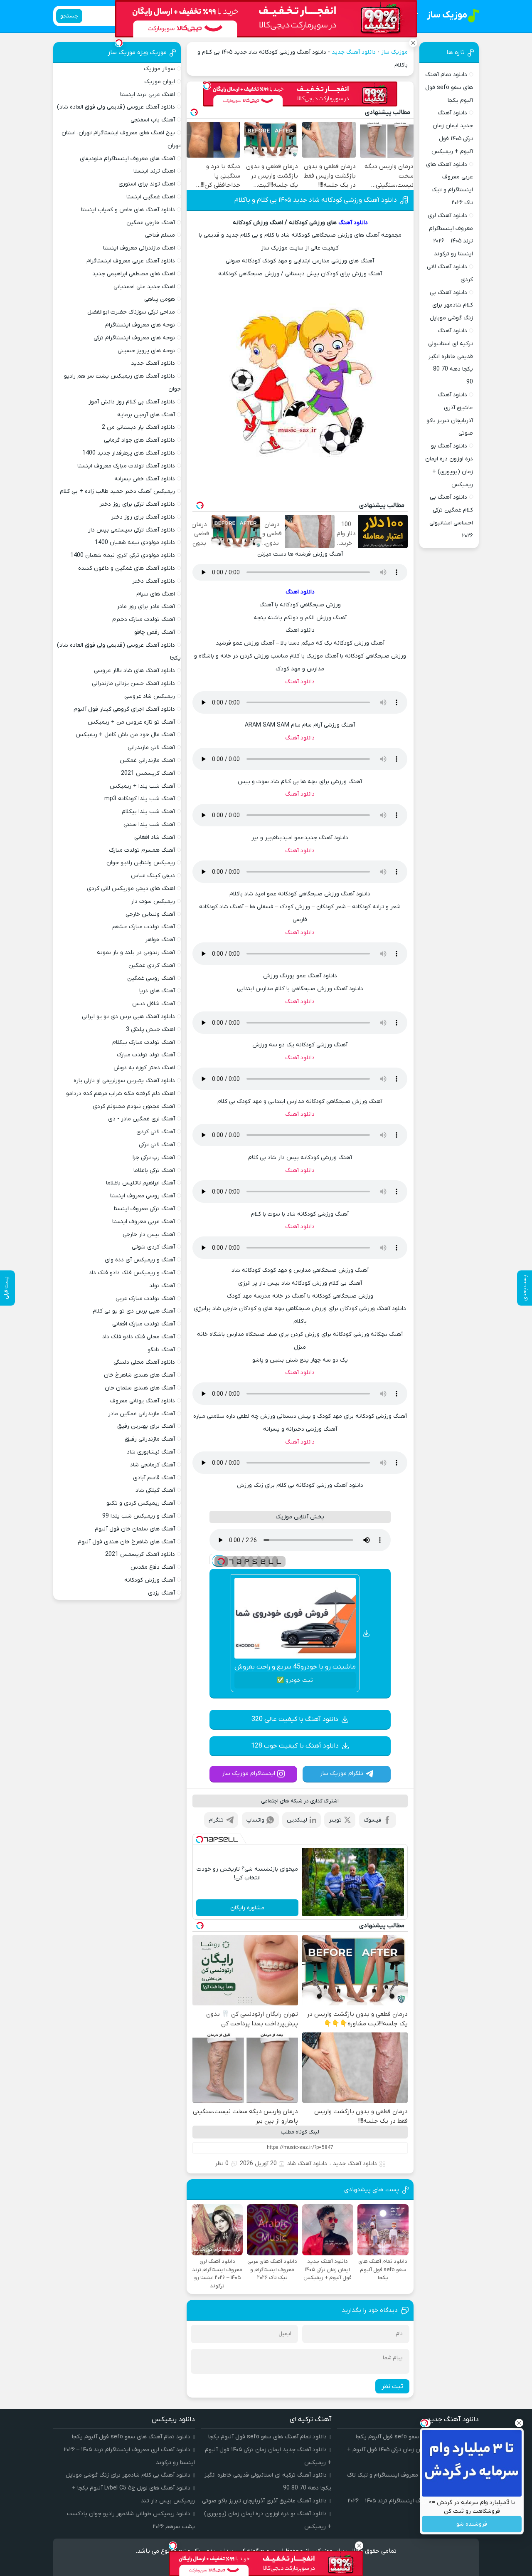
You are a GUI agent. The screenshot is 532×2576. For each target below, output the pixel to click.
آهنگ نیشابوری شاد (151, 1452)
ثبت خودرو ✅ (295, 1680)
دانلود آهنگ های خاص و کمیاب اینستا (128, 210)
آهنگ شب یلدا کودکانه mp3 (140, 799)
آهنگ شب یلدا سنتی (149, 824)
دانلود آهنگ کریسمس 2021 (140, 1554)
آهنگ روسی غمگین (151, 978)
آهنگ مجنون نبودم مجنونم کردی (134, 1106)
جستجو (69, 16)
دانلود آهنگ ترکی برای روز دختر (137, 504)
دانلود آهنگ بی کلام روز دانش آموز (132, 402)
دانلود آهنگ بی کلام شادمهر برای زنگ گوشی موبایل (451, 305)
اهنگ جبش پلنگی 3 (150, 1030)
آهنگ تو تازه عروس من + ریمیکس (131, 722)
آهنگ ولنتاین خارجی (150, 914)
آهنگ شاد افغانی (155, 837)
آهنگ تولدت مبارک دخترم (144, 619)
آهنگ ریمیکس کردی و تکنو (141, 1503)
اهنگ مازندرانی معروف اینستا (139, 248)
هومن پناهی (160, 299)
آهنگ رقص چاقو (155, 632)
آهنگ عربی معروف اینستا (144, 1222)
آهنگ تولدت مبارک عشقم (144, 927)
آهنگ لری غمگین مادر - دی (142, 1119)
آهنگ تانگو (161, 1350)
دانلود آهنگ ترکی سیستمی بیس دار (132, 530)
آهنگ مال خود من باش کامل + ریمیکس (125, 735)
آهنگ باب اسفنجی (153, 120)
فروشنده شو (472, 2524)
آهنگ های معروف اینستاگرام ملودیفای (127, 159)
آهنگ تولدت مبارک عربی (145, 1299)
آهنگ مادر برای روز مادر (146, 607)
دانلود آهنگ (353, 223)
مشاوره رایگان (247, 1908)
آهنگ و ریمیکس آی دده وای (140, 1260)
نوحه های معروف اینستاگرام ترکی (134, 338)
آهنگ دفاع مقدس (153, 1567)
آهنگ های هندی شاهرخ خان (139, 1375)
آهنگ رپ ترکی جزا (154, 1158)
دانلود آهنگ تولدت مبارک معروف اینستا (126, 466)
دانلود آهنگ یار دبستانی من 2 (138, 427)
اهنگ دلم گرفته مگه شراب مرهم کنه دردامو (121, 1094)
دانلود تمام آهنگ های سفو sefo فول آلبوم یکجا (449, 88)
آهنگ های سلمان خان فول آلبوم (135, 1529)
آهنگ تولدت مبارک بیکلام (144, 1042)
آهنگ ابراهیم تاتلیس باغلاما (140, 1183)
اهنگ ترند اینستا (154, 171)
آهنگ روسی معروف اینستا (143, 1196)
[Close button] (519, 2423)
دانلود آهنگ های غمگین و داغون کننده (127, 568)
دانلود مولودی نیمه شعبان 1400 (135, 543)
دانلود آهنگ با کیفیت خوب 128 (295, 1746)
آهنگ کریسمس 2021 (148, 773)
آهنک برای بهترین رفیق (146, 1426)
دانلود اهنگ (300, 592)
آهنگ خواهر (160, 940)
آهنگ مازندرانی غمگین (147, 760)
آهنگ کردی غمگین (152, 965)
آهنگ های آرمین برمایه (146, 415)
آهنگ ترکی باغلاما (154, 1171)
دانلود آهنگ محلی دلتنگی (144, 1362)
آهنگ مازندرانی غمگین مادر (142, 1414)
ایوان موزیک (160, 82)
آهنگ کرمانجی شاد (153, 1465)
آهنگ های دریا (157, 991)
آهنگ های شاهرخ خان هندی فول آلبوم (126, 1542)
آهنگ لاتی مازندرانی (151, 748)
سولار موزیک (159, 69)
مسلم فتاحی (160, 235)
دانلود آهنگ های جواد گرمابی (139, 440)
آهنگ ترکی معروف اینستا (144, 1209)
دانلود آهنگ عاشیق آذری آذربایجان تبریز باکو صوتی (264, 2501)
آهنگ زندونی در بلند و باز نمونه (136, 953)
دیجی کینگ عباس (153, 876)
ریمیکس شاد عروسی (150, 696)
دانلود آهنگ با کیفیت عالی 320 (295, 1719)
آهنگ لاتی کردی (156, 1132)
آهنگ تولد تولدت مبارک (146, 1055)
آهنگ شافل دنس (154, 1004)
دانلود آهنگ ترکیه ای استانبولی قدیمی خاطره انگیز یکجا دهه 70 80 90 (451, 356)
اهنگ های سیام (156, 594)
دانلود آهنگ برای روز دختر (143, 517)
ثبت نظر (392, 2386)
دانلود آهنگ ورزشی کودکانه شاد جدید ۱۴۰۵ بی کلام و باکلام (316, 200)
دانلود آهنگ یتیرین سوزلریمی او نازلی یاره (124, 1081)
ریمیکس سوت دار (153, 901)
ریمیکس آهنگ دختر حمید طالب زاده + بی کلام (117, 491)
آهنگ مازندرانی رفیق (150, 1439)
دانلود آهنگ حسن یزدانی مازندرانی (133, 684)
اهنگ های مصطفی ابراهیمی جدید (134, 274)
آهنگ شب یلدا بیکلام (148, 812)
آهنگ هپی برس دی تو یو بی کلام (134, 1311)
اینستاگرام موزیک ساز (249, 1774)
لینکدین (297, 1820)
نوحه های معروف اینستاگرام (140, 325)
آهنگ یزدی (161, 1593)
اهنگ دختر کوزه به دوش (144, 1068)
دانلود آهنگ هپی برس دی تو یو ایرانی (128, 1017)
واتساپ (255, 1820)
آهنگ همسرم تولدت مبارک (142, 850)
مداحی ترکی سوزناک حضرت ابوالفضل (131, 312)
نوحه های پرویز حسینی (146, 351)
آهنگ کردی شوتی (153, 1247)
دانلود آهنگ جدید (354, 52)
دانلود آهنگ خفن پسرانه (145, 479)
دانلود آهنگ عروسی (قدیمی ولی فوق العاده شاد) (116, 107)
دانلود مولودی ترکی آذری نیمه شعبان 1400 (123, 555)
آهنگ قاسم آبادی (154, 1478)
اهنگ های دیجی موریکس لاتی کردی (131, 889)
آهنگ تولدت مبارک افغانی (144, 1324)
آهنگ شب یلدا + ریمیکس (142, 786)
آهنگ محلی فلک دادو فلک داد (139, 1337)
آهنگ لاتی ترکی (157, 1145)
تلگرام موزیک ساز (342, 1774)
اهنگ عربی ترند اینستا (148, 95)
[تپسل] (207, 86)
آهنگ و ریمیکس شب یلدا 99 (139, 1516)
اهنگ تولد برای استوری (147, 184)
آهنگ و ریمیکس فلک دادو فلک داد (132, 1273)
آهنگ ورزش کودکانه (150, 1580)
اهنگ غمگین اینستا (151, 197)
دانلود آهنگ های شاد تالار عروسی (134, 671)
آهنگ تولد (162, 1286)
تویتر (335, 1820)
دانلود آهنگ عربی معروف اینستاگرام (131, 261)
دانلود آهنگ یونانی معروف (143, 1401)
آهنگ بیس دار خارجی (149, 1235)
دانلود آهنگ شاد (307, 2164)
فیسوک (373, 1820)
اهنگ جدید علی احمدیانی (144, 287)
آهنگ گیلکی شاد (155, 1490)
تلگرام (216, 1820)
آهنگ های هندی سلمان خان (140, 1388)
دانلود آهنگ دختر (154, 581)
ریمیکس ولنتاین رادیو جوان (141, 863)
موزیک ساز (394, 52)
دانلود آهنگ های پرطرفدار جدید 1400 (129, 453)
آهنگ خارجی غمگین (151, 223)
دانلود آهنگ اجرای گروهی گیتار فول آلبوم (124, 709)
